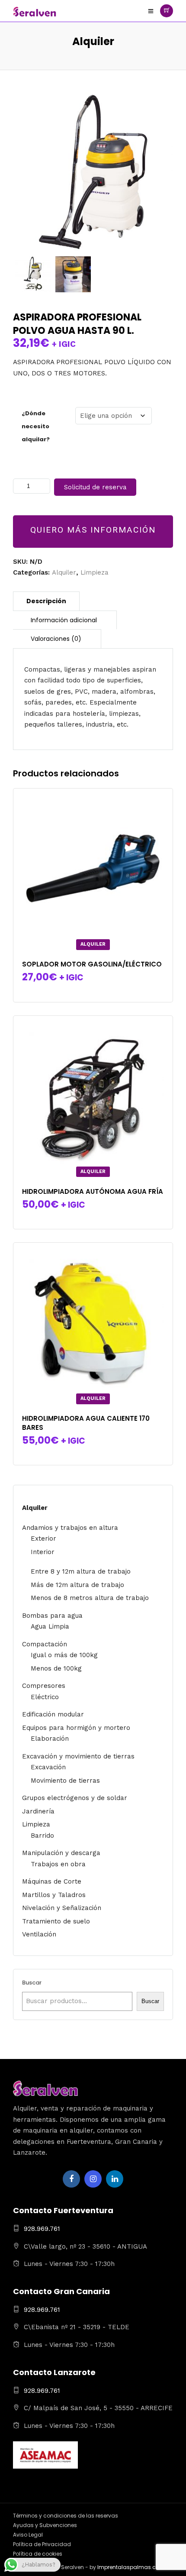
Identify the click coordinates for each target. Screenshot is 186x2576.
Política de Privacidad (42, 2544)
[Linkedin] (115, 2179)
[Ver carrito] (167, 11)
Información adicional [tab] (64, 620)
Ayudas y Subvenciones (45, 2525)
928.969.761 (42, 2229)
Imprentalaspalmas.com (131, 2567)
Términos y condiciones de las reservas (66, 2516)
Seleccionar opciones (95, 989)
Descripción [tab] (46, 601)
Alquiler (64, 572)
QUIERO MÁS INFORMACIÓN (93, 530)
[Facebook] (71, 2179)
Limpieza (95, 572)
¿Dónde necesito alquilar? (36, 426)
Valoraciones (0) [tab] (56, 639)
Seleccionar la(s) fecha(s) (93, 1216)
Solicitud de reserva (95, 487)
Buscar (32, 1983)
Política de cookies (38, 2554)
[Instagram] (93, 2179)
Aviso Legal (28, 2535)
